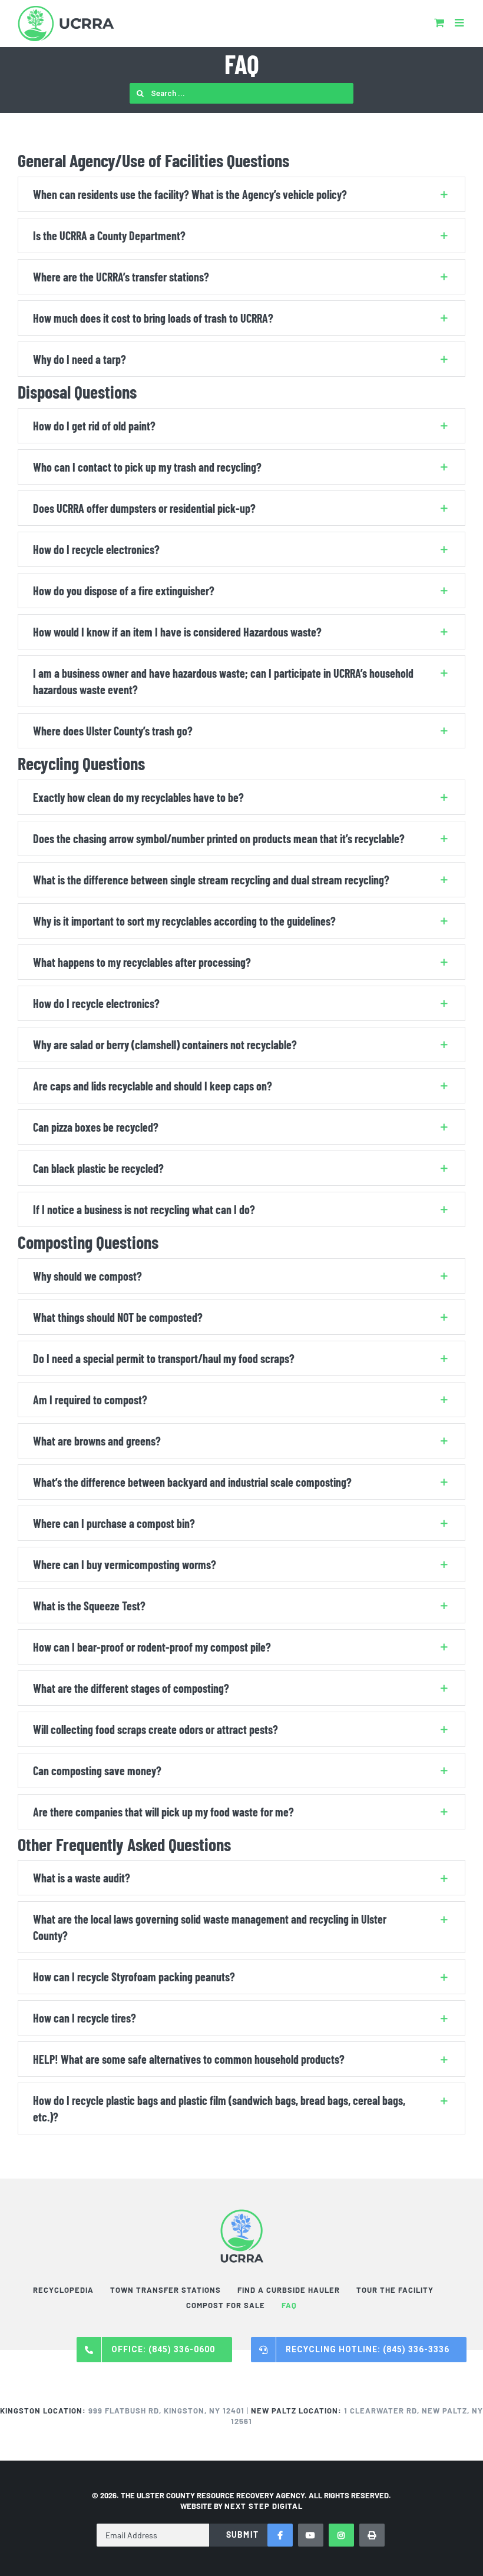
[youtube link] (311, 2535)
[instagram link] (341, 2535)
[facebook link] (280, 2535)
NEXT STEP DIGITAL (264, 2506)
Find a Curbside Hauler (289, 2290)
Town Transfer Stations (166, 2290)
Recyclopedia (63, 2290)
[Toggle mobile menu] (460, 22)
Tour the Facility (395, 2290)
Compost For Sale (226, 2305)
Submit (242, 2534)
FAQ (289, 2305)
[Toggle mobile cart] (439, 22)
